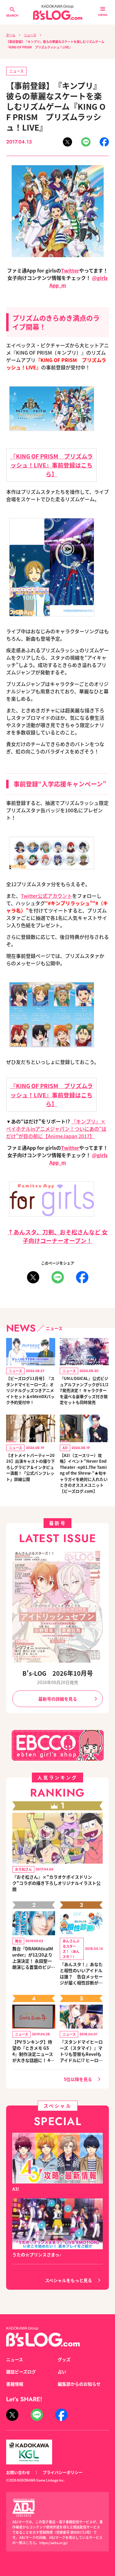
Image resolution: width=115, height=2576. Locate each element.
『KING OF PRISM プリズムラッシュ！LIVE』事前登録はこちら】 (52, 465)
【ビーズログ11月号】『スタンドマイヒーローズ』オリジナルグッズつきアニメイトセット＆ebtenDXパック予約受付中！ (30, 1390)
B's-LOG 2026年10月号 (58, 1673)
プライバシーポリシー (63, 2472)
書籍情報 (15, 2384)
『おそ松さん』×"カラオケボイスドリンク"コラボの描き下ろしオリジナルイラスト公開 (56, 1883)
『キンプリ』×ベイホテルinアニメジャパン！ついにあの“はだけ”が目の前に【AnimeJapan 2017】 (56, 1129)
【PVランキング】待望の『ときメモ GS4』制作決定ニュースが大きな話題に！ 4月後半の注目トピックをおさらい (34, 2051)
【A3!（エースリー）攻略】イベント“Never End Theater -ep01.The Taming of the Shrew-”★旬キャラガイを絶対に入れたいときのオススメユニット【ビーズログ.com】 (84, 1473)
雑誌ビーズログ (21, 2372)
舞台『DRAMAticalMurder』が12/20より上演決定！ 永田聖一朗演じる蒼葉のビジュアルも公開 (34, 1958)
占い (62, 2372)
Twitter (70, 270)
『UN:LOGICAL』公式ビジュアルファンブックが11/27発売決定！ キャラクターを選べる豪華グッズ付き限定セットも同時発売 (84, 1390)
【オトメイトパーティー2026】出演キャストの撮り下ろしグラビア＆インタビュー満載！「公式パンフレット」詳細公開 (31, 1467)
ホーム (11, 35)
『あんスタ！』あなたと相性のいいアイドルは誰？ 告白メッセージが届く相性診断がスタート (81, 1973)
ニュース (30, 35)
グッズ (64, 2359)
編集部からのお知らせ (79, 2384)
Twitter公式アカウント (46, 896)
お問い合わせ (18, 2472)
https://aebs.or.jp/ (54, 2543)
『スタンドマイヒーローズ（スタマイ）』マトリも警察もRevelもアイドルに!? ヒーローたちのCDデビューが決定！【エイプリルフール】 (81, 2051)
